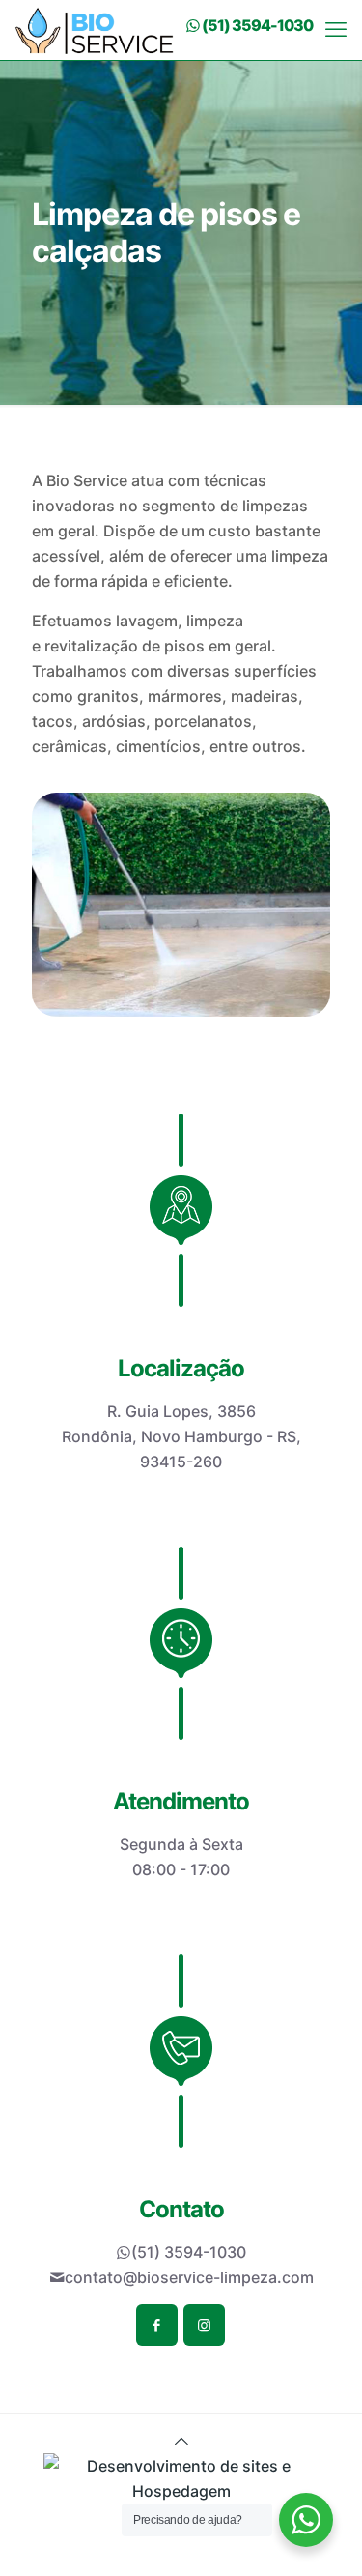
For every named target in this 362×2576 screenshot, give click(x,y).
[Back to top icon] (181, 2441)
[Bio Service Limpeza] (94, 29)
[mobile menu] (336, 29)
